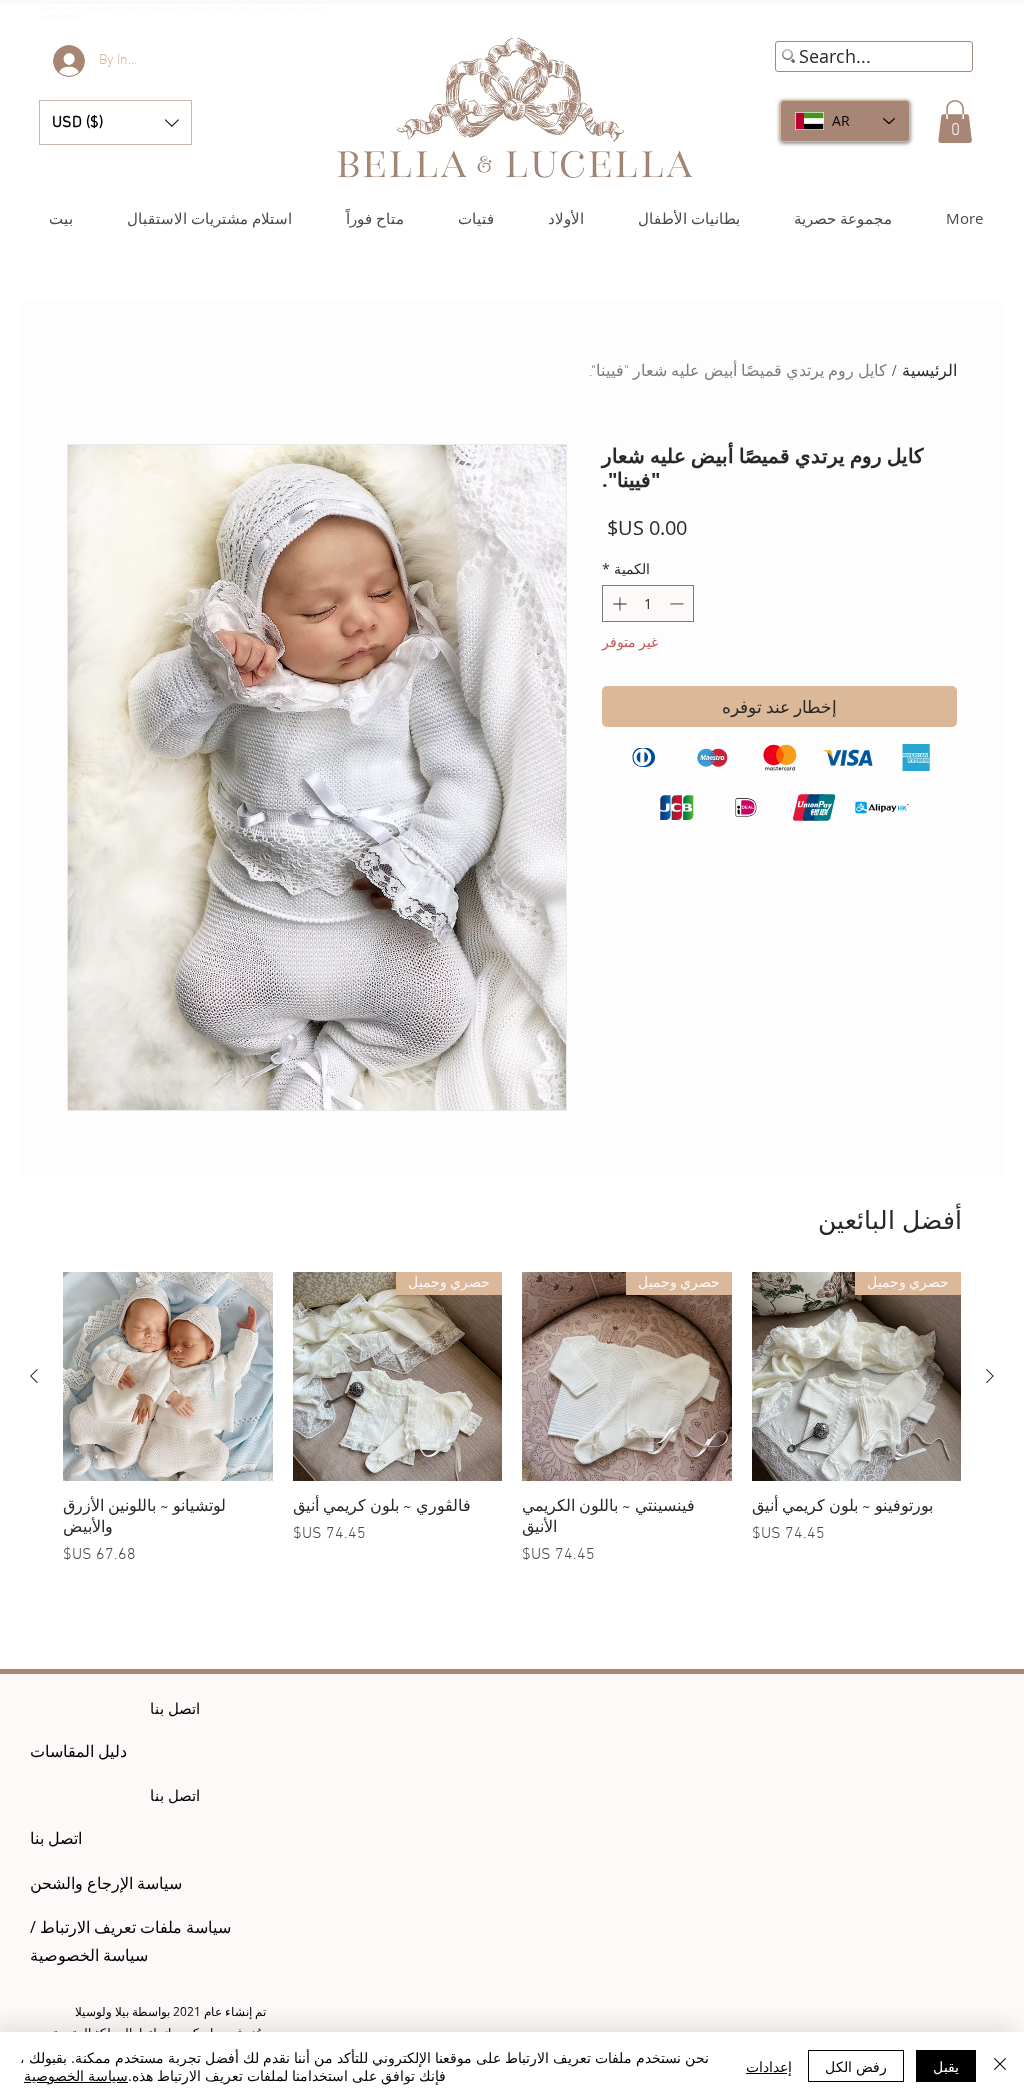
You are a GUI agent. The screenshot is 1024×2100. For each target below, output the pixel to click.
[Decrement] (678, 603)
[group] (512, 1430)
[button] (115, 122)
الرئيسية (929, 372)
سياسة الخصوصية (76, 2075)
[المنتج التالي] (34, 1376)
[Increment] (617, 603)
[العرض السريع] (168, 1377)
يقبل (946, 2066)
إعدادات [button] (769, 2066)
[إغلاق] (1000, 2066)
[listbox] (115, 122)
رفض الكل (856, 2066)
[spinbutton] (648, 603)
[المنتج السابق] (990, 1376)
